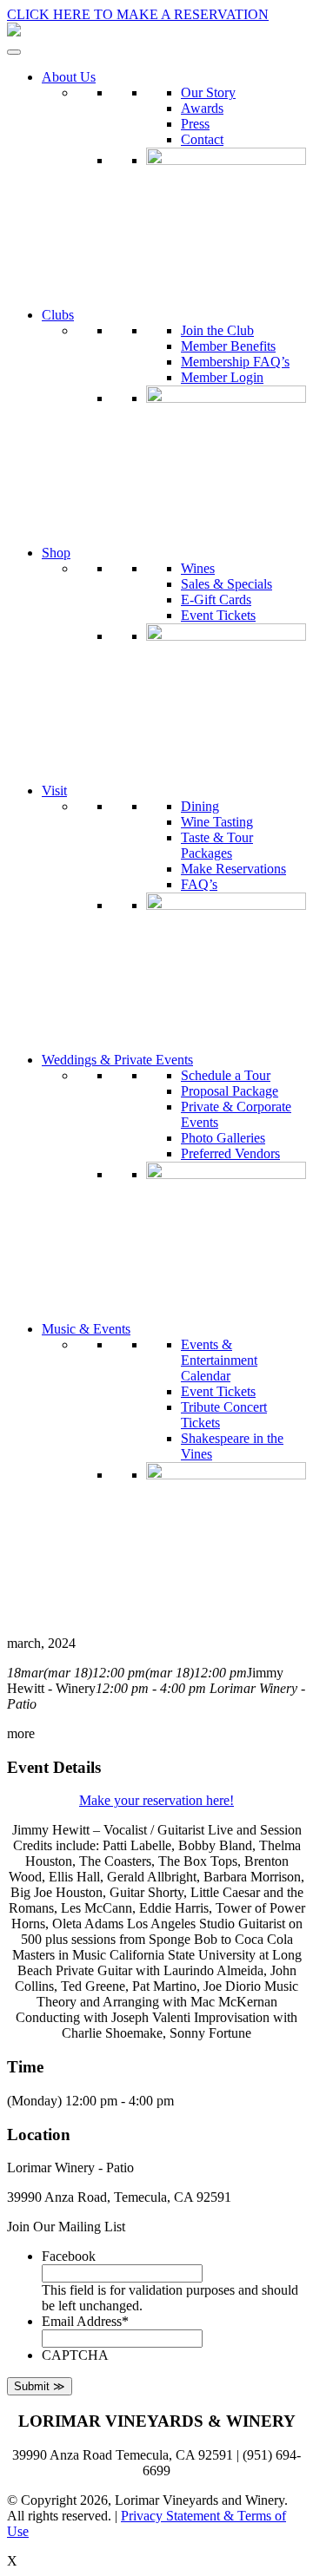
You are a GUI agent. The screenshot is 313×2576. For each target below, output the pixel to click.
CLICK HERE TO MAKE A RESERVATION (138, 14)
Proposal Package (230, 1091)
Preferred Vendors (230, 1153)
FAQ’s (199, 884)
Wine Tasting (217, 822)
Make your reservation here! (156, 1800)
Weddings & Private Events (117, 1060)
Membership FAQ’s (235, 362)
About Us (69, 77)
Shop (56, 553)
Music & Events (86, 1329)
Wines (198, 568)
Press (195, 124)
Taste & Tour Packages (217, 845)
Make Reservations (233, 869)
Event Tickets (218, 615)
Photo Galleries (223, 1138)
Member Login (222, 377)
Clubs (58, 315)
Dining (200, 806)
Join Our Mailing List (66, 2227)
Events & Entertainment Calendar (219, 1360)
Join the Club (217, 330)
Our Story (208, 92)
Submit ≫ (40, 2386)
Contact (202, 139)
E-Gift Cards (216, 600)
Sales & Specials (226, 584)
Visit (54, 791)
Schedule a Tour (226, 1075)
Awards (202, 108)
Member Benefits (228, 346)
